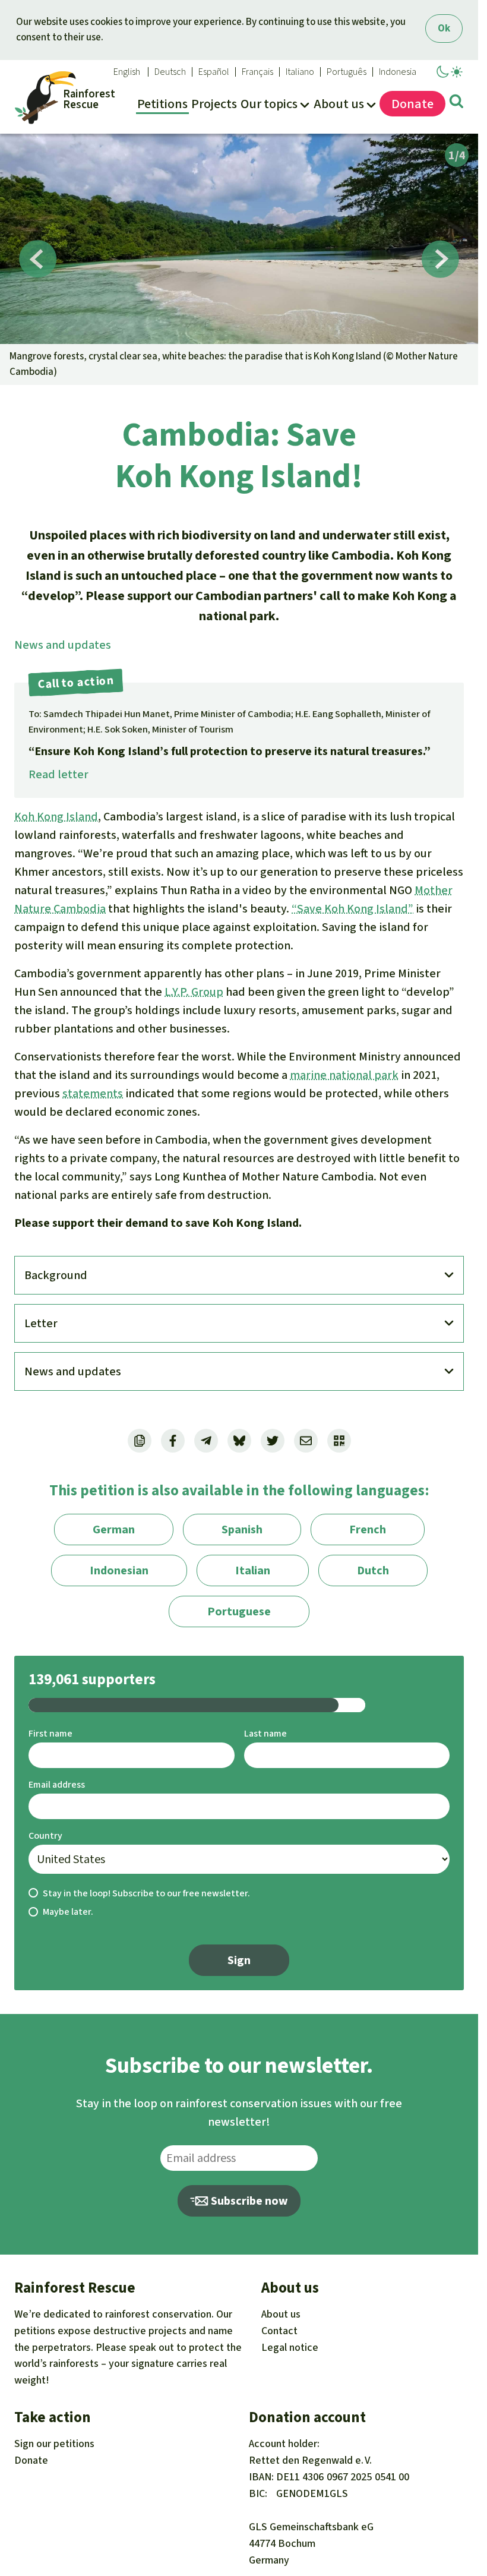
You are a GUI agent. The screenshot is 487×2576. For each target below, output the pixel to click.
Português (347, 72)
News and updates (63, 645)
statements (93, 1093)
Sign (239, 1960)
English (127, 72)
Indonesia (398, 72)
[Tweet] (273, 1441)
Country (45, 1835)
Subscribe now (248, 2201)
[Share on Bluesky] (239, 1441)
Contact (279, 2331)
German (114, 1529)
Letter (41, 1323)
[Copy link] (140, 1441)
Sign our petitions (54, 2444)
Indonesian (119, 1570)
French (368, 1529)
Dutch (373, 1570)
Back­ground (56, 1275)
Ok (444, 28)
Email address (57, 1784)
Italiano (300, 72)
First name (50, 1733)
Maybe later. (68, 1912)
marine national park (344, 1075)
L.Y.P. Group (194, 992)
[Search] (456, 103)
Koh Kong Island (56, 817)
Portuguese (239, 1611)
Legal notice (290, 2347)
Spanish (242, 1529)
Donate (31, 2460)
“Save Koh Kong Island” (352, 909)
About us (281, 2314)
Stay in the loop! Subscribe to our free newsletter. (146, 1893)
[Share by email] (306, 1441)
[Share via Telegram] (206, 1441)
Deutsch (170, 72)
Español (214, 72)
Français (257, 72)
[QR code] (339, 1441)
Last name (265, 1733)
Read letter (58, 774)
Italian (253, 1570)
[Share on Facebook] (173, 1441)
